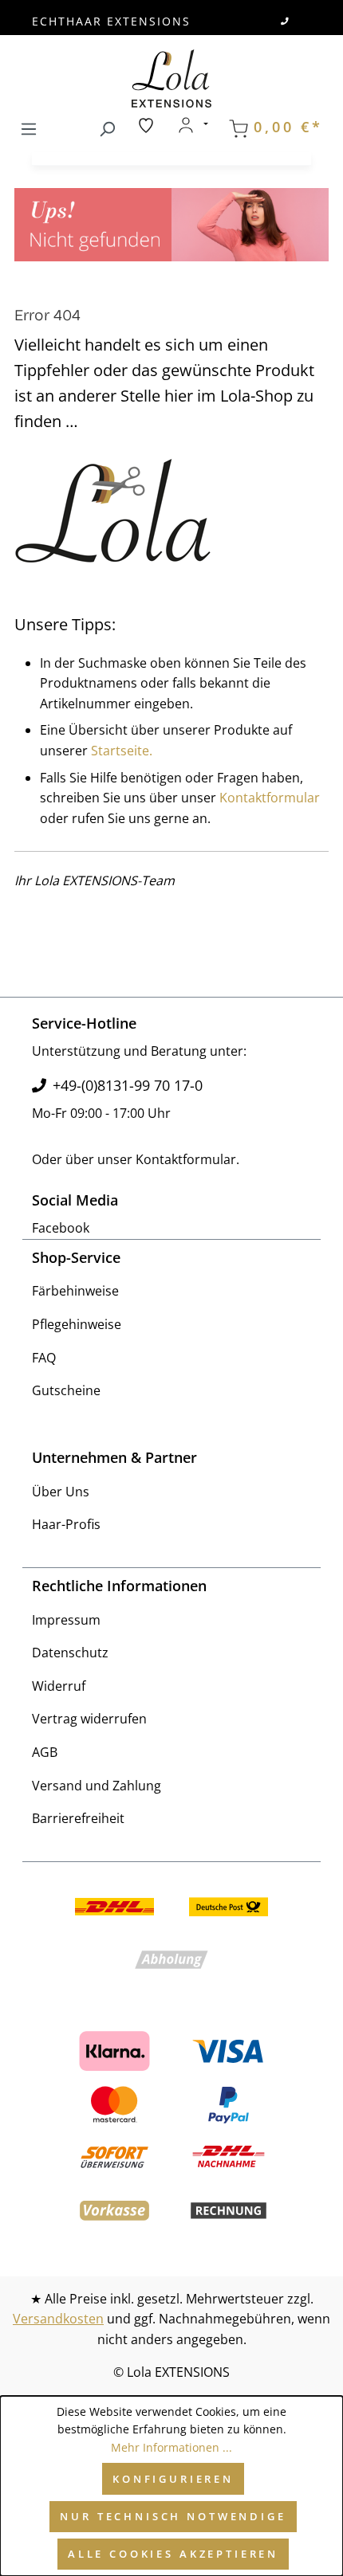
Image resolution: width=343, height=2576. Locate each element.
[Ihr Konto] (192, 125)
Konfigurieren (173, 2479)
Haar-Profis (66, 1524)
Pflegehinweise (77, 1324)
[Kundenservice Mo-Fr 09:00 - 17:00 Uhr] (286, 21)
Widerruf (59, 1686)
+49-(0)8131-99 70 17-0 (128, 1085)
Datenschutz (70, 1653)
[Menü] (29, 126)
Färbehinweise (75, 1291)
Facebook (61, 1228)
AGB (45, 1752)
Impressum (66, 1620)
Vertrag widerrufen (89, 1719)
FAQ (44, 1358)
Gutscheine (66, 1390)
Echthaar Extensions (111, 21)
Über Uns (61, 1492)
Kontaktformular (270, 798)
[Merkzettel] (146, 125)
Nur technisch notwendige (173, 2516)
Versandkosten (58, 2319)
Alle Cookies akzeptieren (173, 2554)
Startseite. (122, 751)
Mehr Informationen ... (171, 2447)
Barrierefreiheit (78, 1818)
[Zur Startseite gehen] (171, 78)
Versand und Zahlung (97, 1786)
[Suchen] (107, 126)
